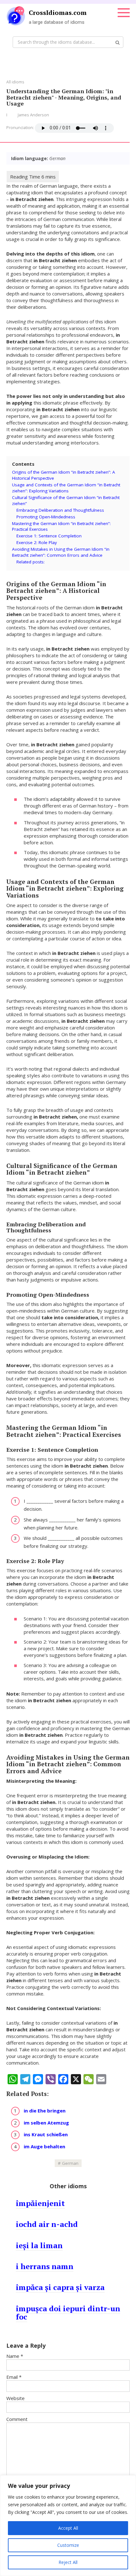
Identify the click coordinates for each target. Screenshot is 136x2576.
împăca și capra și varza (60, 2287)
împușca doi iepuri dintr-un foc (68, 2313)
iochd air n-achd (47, 2224)
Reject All (68, 2562)
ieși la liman (39, 2245)
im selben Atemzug (46, 2123)
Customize (68, 2545)
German (70, 2163)
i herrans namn (45, 2266)
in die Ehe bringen (45, 2111)
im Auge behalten (44, 2146)
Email (14, 2377)
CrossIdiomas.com (58, 13)
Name (15, 2356)
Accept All (68, 2528)
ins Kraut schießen (46, 2134)
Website (15, 2398)
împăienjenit (40, 2203)
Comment (17, 2419)
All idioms (15, 82)
